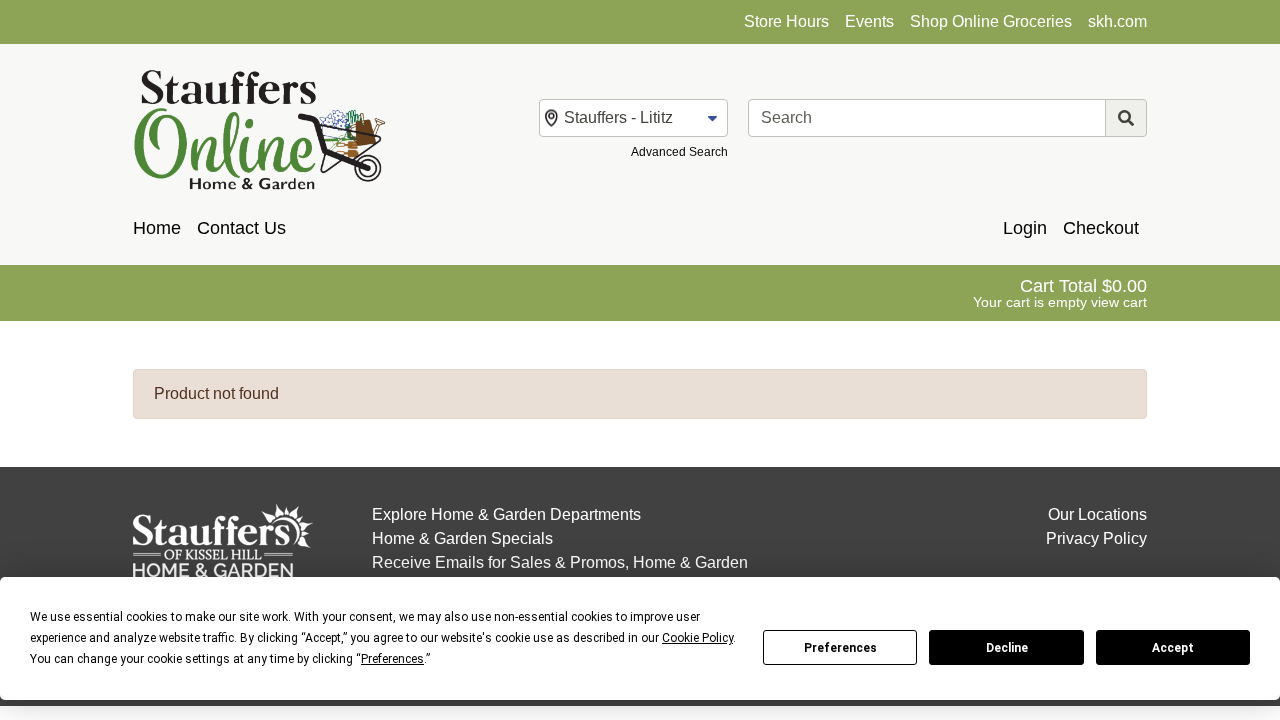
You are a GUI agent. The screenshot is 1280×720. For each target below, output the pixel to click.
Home (157, 228)
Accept (1173, 648)
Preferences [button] (392, 659)
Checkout (1101, 228)
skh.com (1117, 21)
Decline (1007, 648)
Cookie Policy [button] (697, 638)
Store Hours (786, 21)
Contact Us (241, 228)
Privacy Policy (1096, 538)
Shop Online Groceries (991, 21)
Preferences (840, 648)
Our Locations (1097, 514)
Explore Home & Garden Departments (506, 514)
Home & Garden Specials (462, 538)
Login (1025, 228)
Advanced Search (679, 152)
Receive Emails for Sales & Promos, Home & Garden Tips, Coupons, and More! (560, 574)
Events (869, 21)
